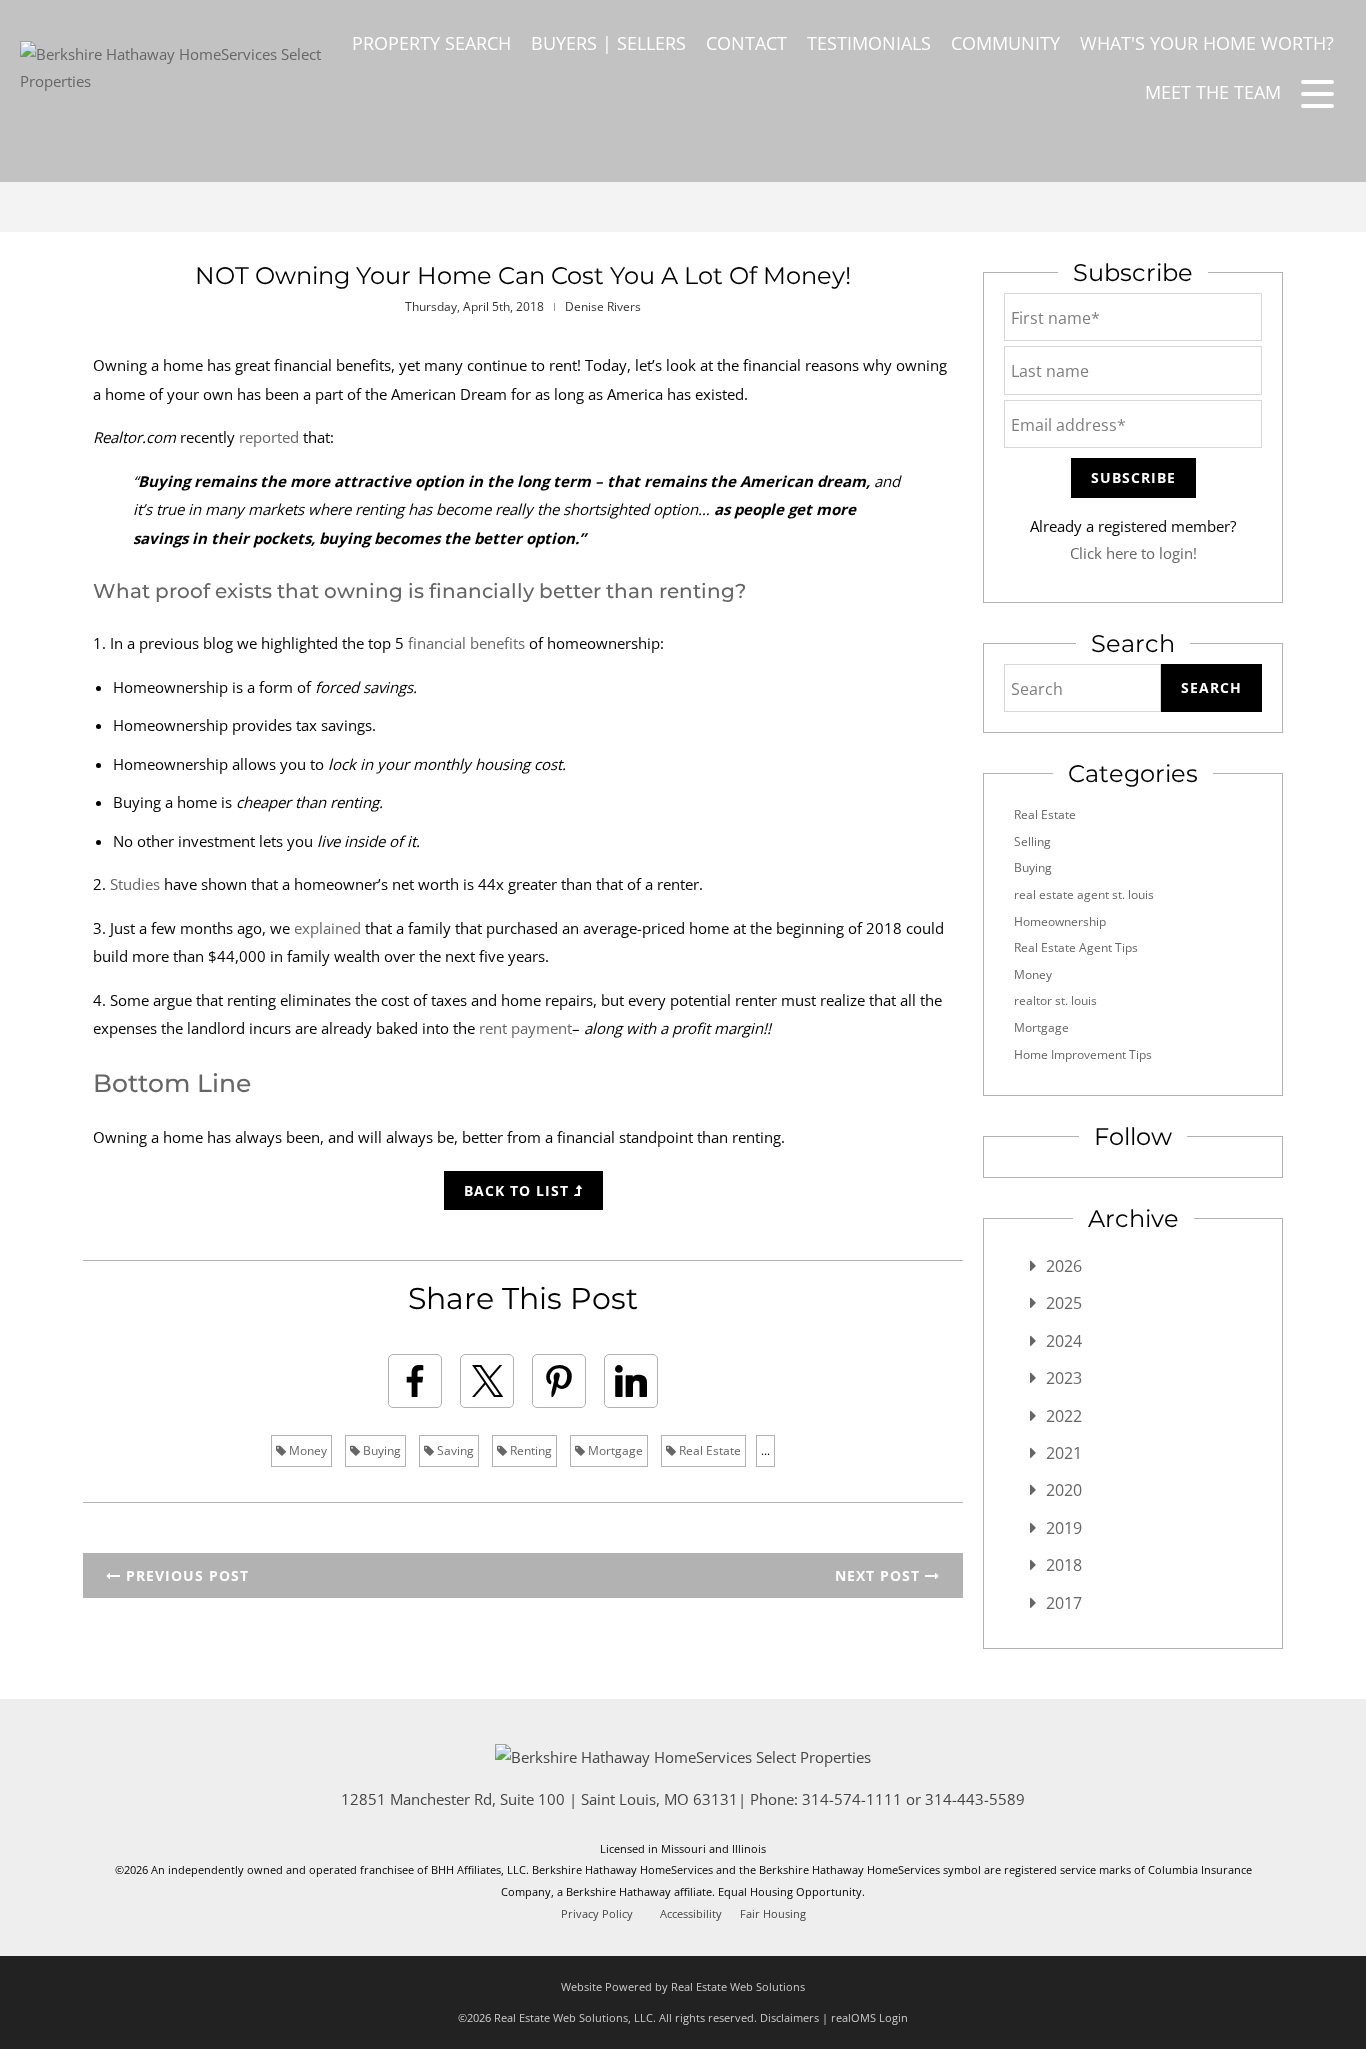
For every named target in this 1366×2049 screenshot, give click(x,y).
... (765, 1450)
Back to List (519, 1190)
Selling (1032, 841)
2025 (1064, 1303)
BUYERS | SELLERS (608, 43)
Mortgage (614, 1450)
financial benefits (466, 643)
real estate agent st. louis (1084, 894)
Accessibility (691, 1914)
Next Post (880, 1575)
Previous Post (185, 1575)
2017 (1064, 1603)
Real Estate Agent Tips (1076, 947)
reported (269, 437)
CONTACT (746, 43)
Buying (380, 1450)
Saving (454, 1450)
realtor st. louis (1055, 1000)
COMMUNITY (1005, 43)
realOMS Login (869, 2017)
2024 (1064, 1341)
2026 (1064, 1266)
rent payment (525, 1028)
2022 (1064, 1416)
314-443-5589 (975, 1799)
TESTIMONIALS (869, 43)
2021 (1064, 1453)
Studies (135, 884)
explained (327, 928)
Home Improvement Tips (1083, 1054)
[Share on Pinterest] (559, 1381)
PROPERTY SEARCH (431, 43)
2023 (1064, 1378)
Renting (529, 1450)
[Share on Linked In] (631, 1381)
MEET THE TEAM (1213, 92)
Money (306, 1450)
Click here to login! (1133, 553)
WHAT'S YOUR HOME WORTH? (1207, 43)
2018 (1064, 1565)
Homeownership (1060, 921)
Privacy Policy (597, 1914)
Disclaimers (789, 2017)
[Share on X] (487, 1381)
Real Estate (708, 1450)
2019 (1064, 1528)
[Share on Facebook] (415, 1381)
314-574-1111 (852, 1799)
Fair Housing (773, 1914)
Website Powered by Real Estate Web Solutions (683, 1986)
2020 (1064, 1490)
